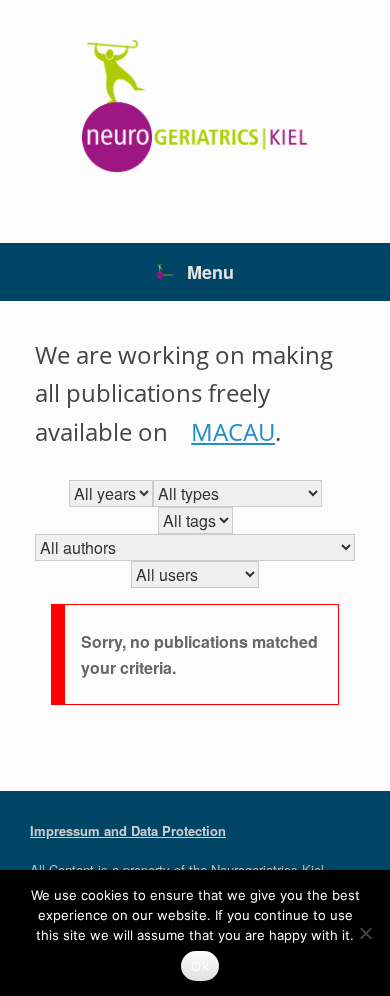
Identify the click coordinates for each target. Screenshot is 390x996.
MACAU (233, 431)
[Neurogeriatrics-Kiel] (195, 106)
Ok (200, 966)
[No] (365, 933)
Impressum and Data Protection (128, 830)
